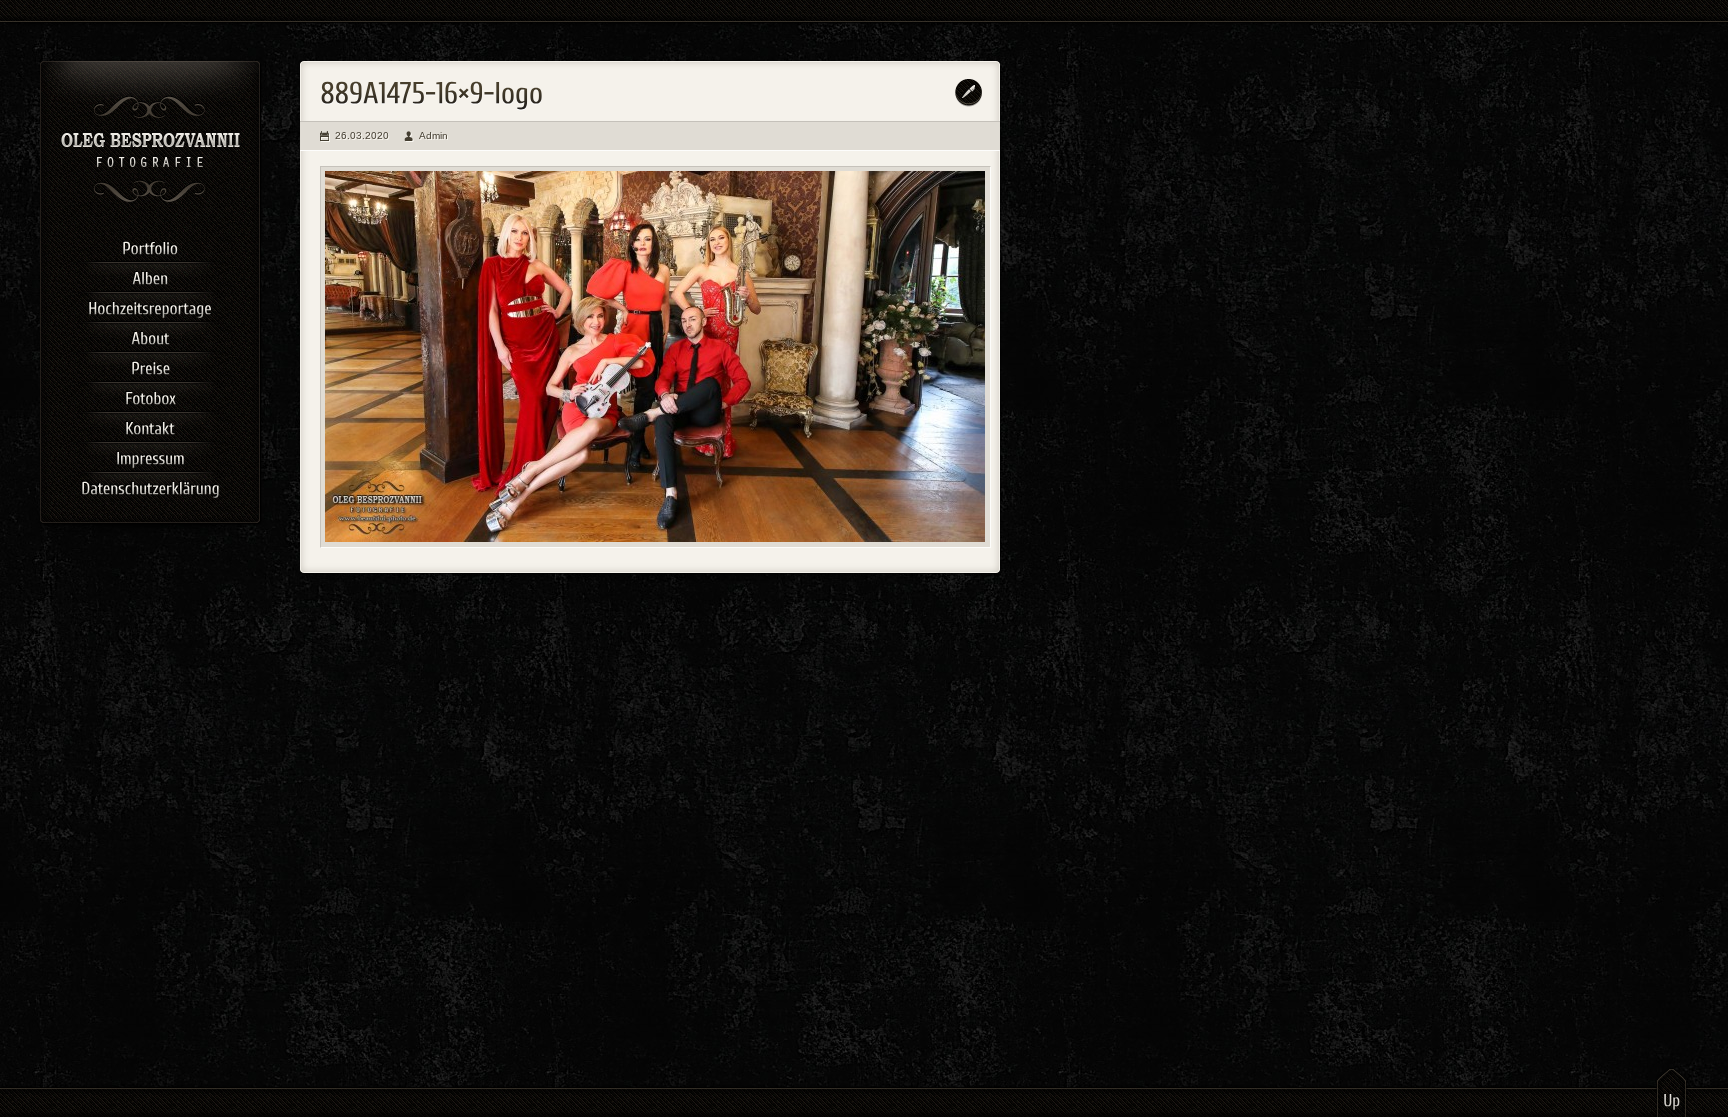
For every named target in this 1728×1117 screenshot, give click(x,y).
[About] (150, 335)
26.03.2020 (362, 135)
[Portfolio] (150, 245)
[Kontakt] (150, 425)
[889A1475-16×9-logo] (655, 357)
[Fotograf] (150, 200)
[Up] (1671, 1092)
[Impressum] (150, 455)
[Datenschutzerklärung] (150, 485)
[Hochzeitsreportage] (150, 305)
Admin (433, 135)
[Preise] (150, 365)
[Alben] (150, 275)
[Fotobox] (150, 395)
